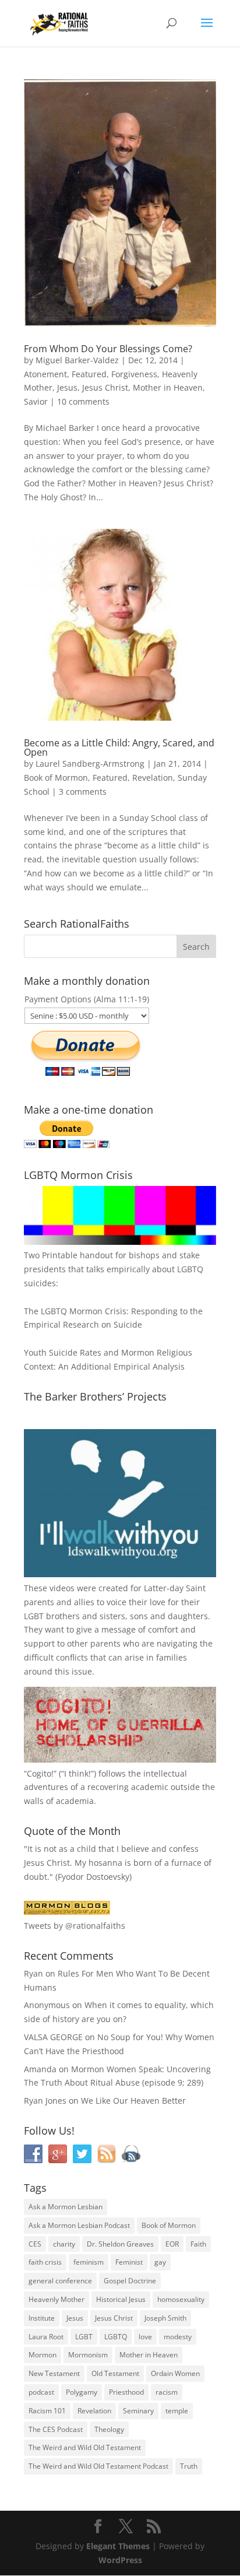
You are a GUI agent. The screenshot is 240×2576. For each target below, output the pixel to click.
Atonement (45, 374)
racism (167, 2392)
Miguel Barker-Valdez (77, 360)
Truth (189, 2466)
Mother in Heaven (168, 387)
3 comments (83, 792)
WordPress (120, 2560)
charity (64, 2244)
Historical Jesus (121, 2299)
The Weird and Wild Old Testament (85, 2447)
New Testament (54, 2373)
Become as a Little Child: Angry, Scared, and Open (119, 747)
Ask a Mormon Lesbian (66, 2207)
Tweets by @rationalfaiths (75, 1926)
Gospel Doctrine (130, 2281)
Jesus (67, 387)
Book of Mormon (56, 778)
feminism (89, 2262)
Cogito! (40, 1773)
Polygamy (82, 2392)
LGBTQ (116, 2337)
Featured (89, 374)
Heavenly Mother (57, 2299)
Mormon (43, 2355)
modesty (178, 2337)
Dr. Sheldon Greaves (120, 2244)
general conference (60, 2281)
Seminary (138, 2411)
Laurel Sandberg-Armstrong (90, 764)
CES (35, 2244)
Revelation (153, 778)
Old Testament (115, 2373)
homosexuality (181, 2299)
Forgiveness (134, 374)
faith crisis (45, 2262)
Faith (198, 2244)
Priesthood (126, 2392)
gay (160, 2262)
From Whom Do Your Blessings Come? (108, 349)
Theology (109, 2429)
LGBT (34, 1616)
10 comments (83, 401)
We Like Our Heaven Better (133, 2101)
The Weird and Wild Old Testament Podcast (98, 2466)
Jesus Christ (105, 387)
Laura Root (46, 2337)
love (145, 2337)
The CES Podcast (56, 2429)
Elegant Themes (118, 2546)
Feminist (129, 2262)
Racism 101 (47, 2411)
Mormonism (88, 2355)
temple (177, 2411)
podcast (41, 2392)
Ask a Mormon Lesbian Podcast (79, 2225)
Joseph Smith (165, 2318)
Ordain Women (175, 2373)
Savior (36, 401)
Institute (42, 2318)
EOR (172, 2244)
